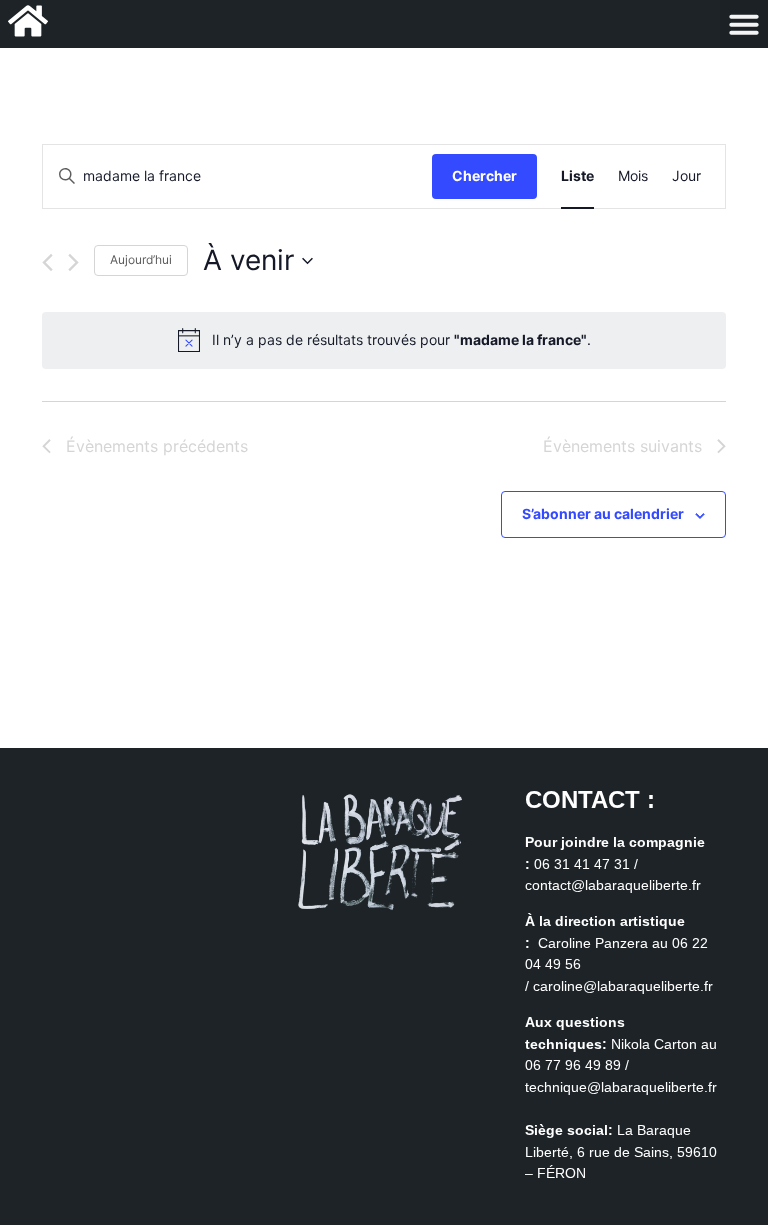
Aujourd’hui (141, 259)
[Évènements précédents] (47, 262)
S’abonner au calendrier (603, 513)
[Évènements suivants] (73, 262)
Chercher (484, 175)
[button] (744, 24)
